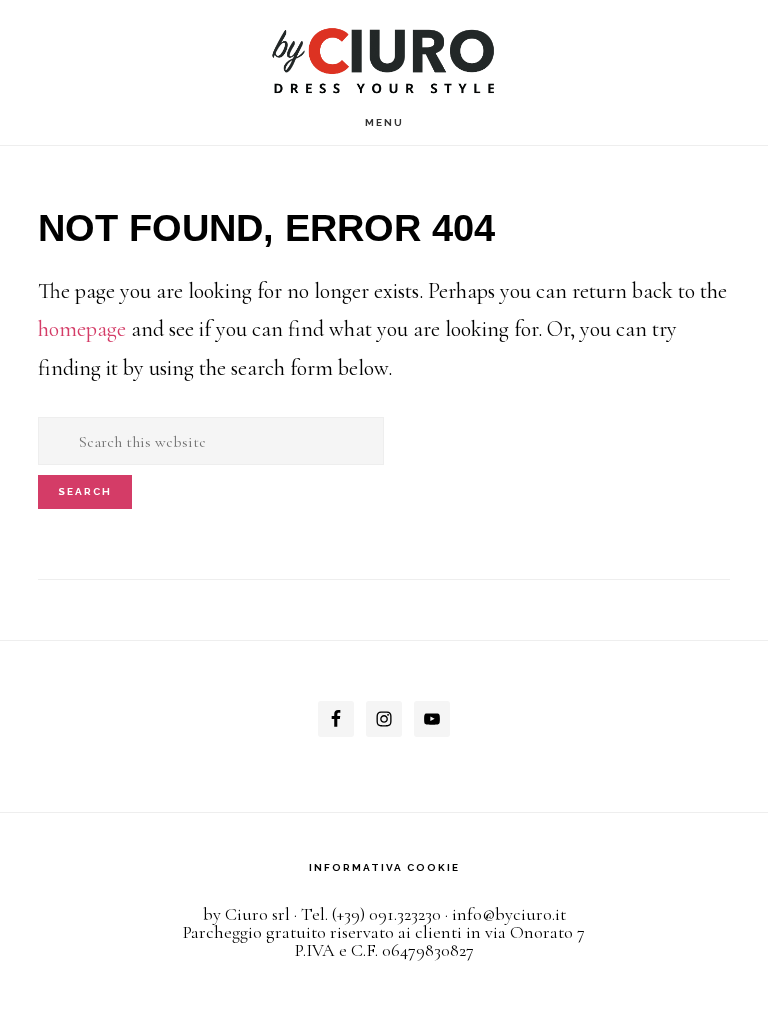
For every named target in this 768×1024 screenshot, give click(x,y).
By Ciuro (384, 52)
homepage (82, 329)
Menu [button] (384, 122)
